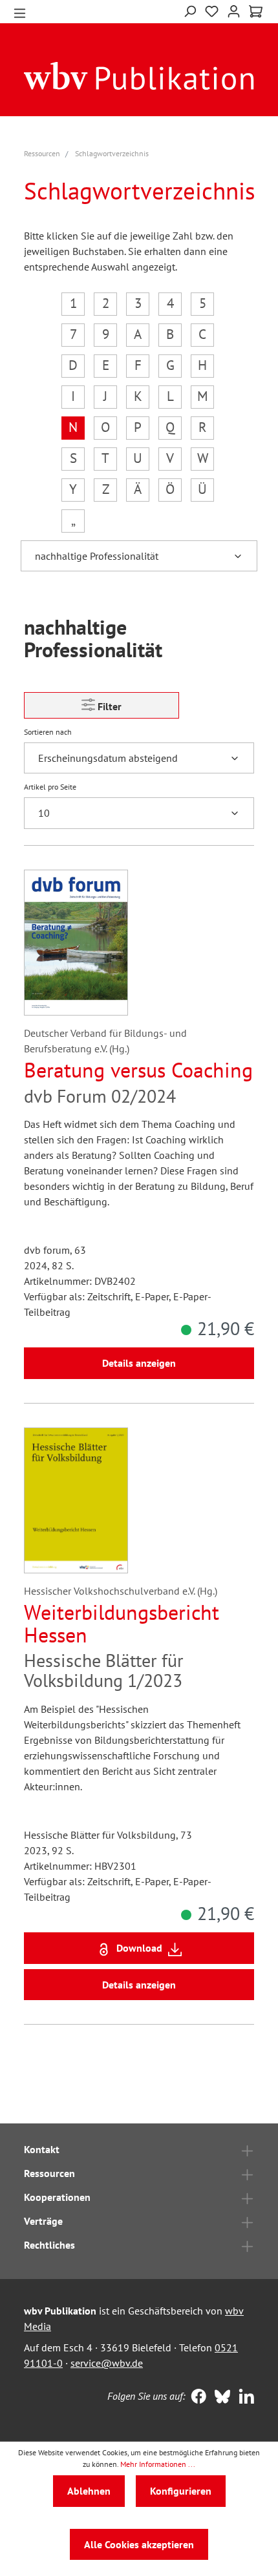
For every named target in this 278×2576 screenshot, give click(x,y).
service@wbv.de (107, 2363)
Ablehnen (89, 2491)
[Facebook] (196, 2398)
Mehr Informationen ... (158, 2464)
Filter (108, 706)
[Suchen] (190, 10)
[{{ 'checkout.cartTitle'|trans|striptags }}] (256, 12)
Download (139, 1948)
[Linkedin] (243, 2398)
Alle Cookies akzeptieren (139, 2544)
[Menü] (20, 12)
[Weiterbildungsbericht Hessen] (76, 1500)
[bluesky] (219, 2398)
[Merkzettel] (212, 10)
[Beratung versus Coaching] (76, 943)
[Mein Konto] (234, 10)
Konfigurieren (181, 2491)
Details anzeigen (139, 1363)
